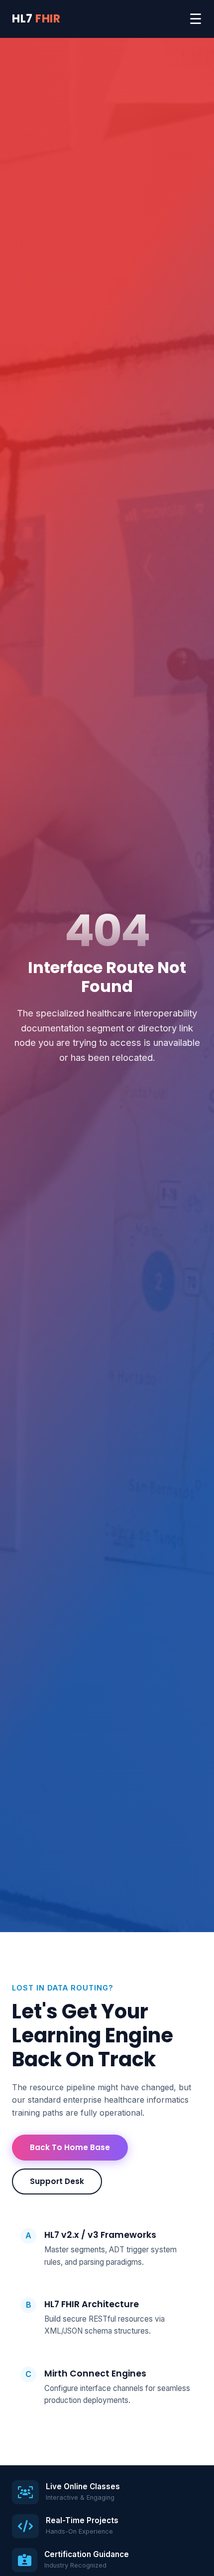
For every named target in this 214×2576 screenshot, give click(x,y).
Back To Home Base (70, 2147)
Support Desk (57, 2181)
